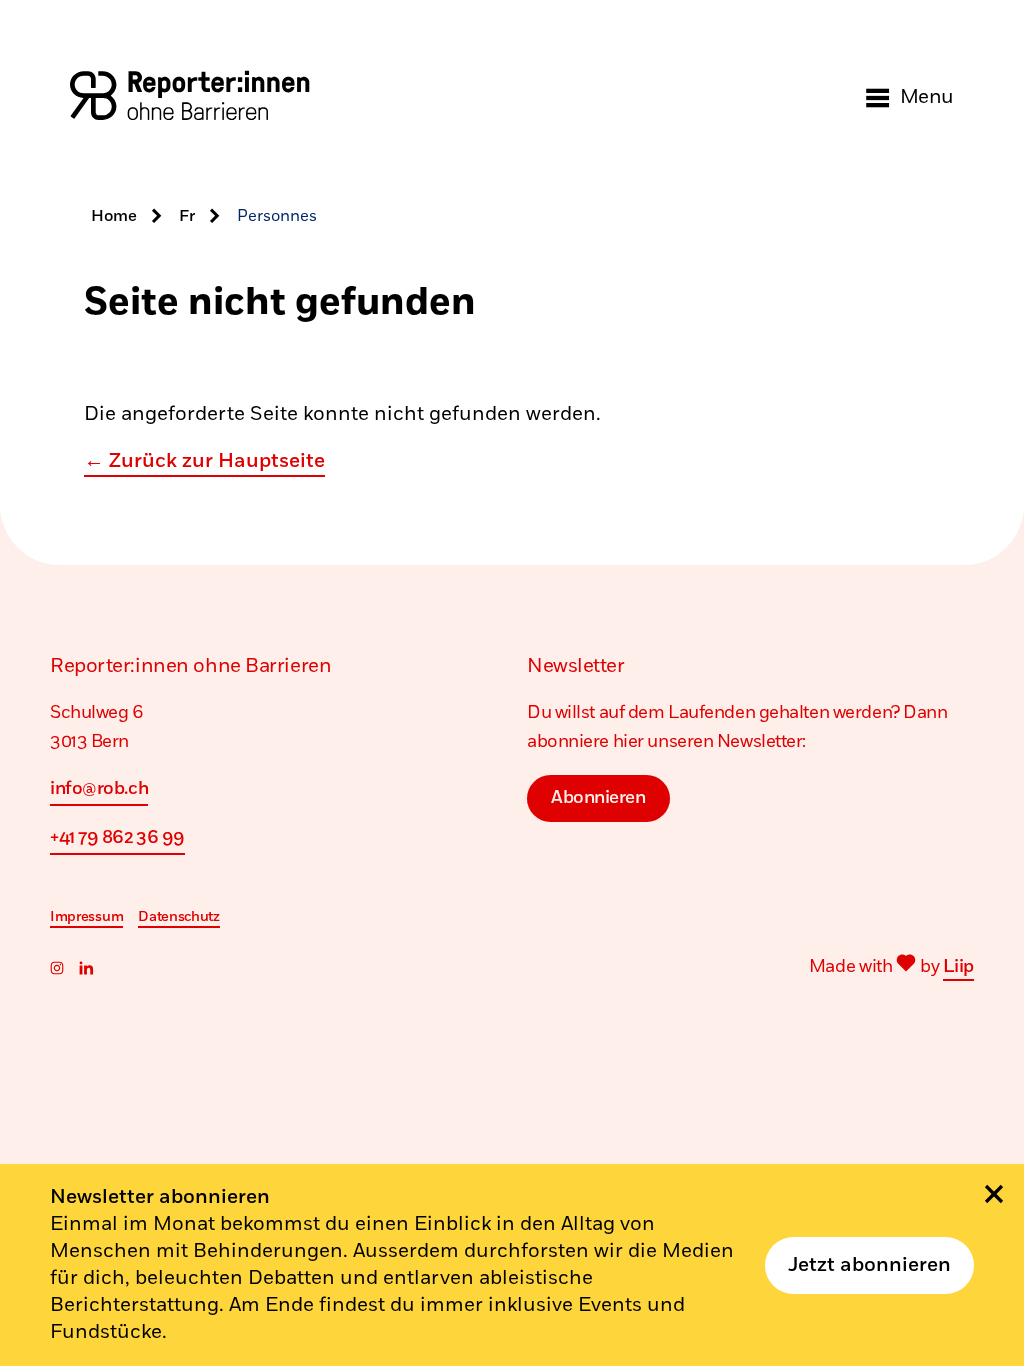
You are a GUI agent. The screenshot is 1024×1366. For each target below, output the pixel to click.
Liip (958, 967)
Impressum (86, 916)
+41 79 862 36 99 (117, 838)
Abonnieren (598, 798)
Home (114, 216)
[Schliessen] (994, 1194)
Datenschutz (179, 916)
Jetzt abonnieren (869, 1265)
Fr (187, 216)
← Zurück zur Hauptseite (204, 461)
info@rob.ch (99, 789)
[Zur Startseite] (190, 97)
